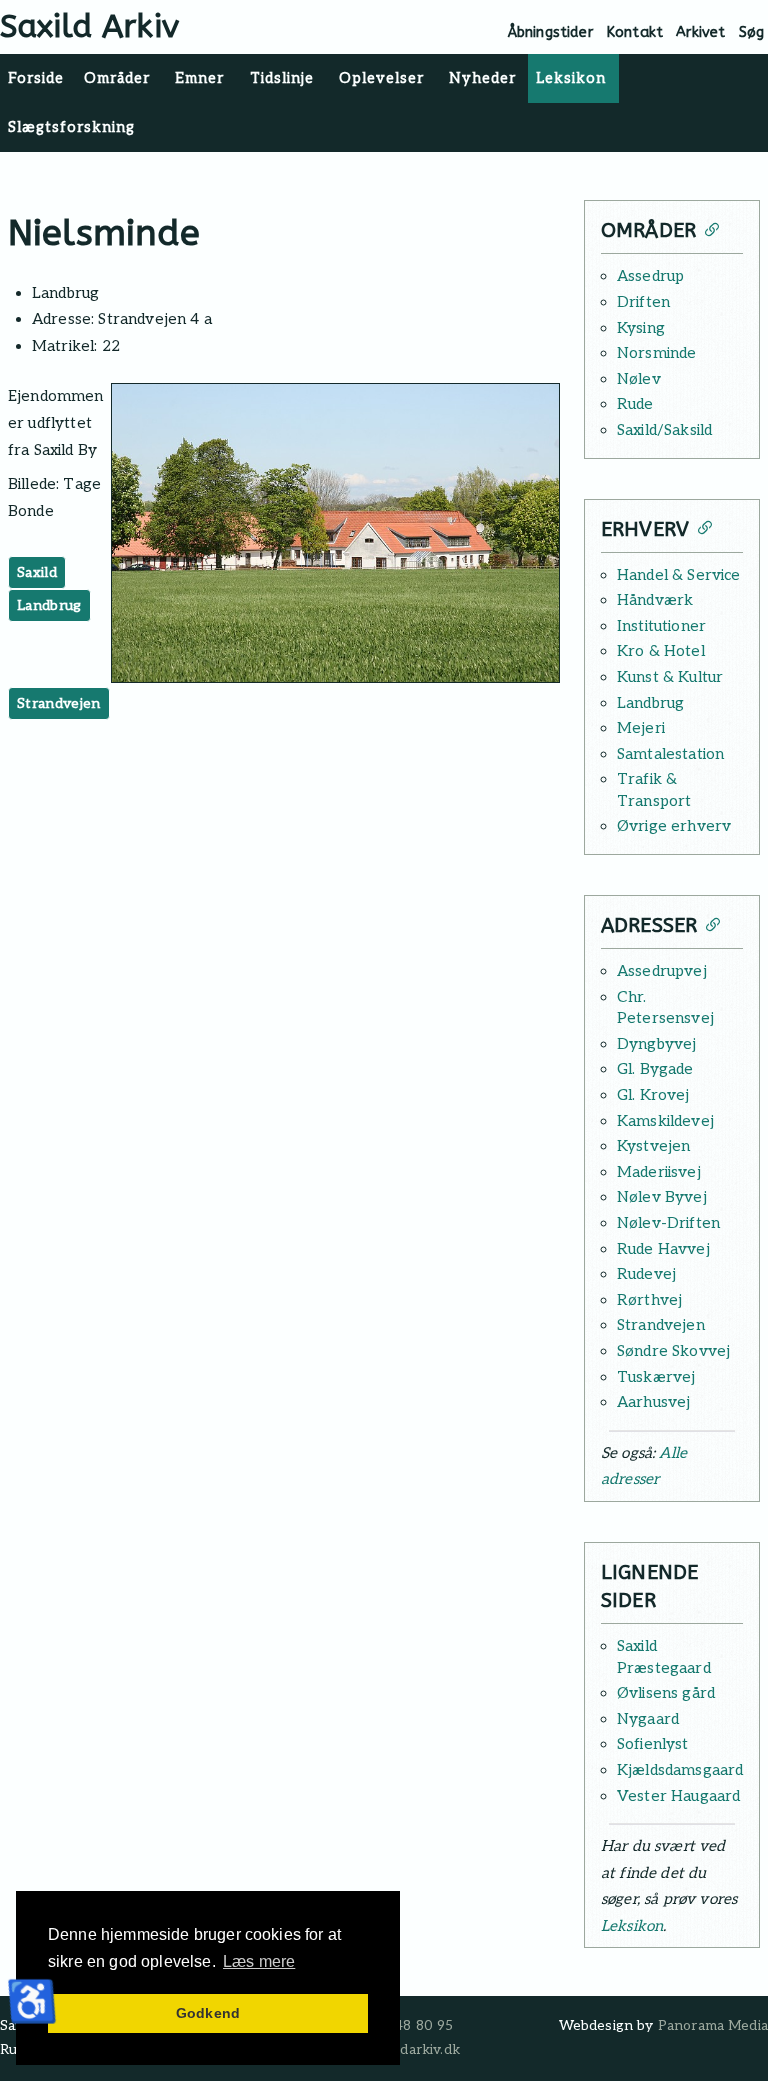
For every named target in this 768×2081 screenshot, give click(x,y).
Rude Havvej (663, 1249)
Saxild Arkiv (89, 26)
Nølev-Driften (668, 1223)
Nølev (639, 379)
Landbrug (49, 605)
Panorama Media (713, 2026)
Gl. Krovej (653, 1095)
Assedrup (650, 276)
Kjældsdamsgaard (680, 1770)
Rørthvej (649, 1300)
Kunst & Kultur (670, 677)
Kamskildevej (665, 1121)
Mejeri (641, 728)
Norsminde (656, 353)
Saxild (37, 572)
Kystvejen (653, 1146)
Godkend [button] (208, 2013)
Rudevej (646, 1274)
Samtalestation (670, 754)
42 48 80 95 (414, 2026)
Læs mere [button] (259, 1961)
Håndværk (655, 600)
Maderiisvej (659, 1172)
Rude (635, 404)
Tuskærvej (656, 1377)
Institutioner (661, 626)
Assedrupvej (662, 971)
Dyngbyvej (656, 1044)
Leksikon (632, 1926)
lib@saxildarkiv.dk (401, 2050)
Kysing (641, 328)
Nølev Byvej (662, 1197)
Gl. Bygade (655, 1069)
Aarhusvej (653, 1402)
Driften (643, 302)
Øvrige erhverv (674, 826)
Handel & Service (679, 575)
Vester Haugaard (678, 1796)
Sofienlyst (653, 1744)
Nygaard (648, 1719)
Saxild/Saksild (664, 430)
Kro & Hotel (661, 651)
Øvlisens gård (666, 1693)
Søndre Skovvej (673, 1351)
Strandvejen (59, 703)
